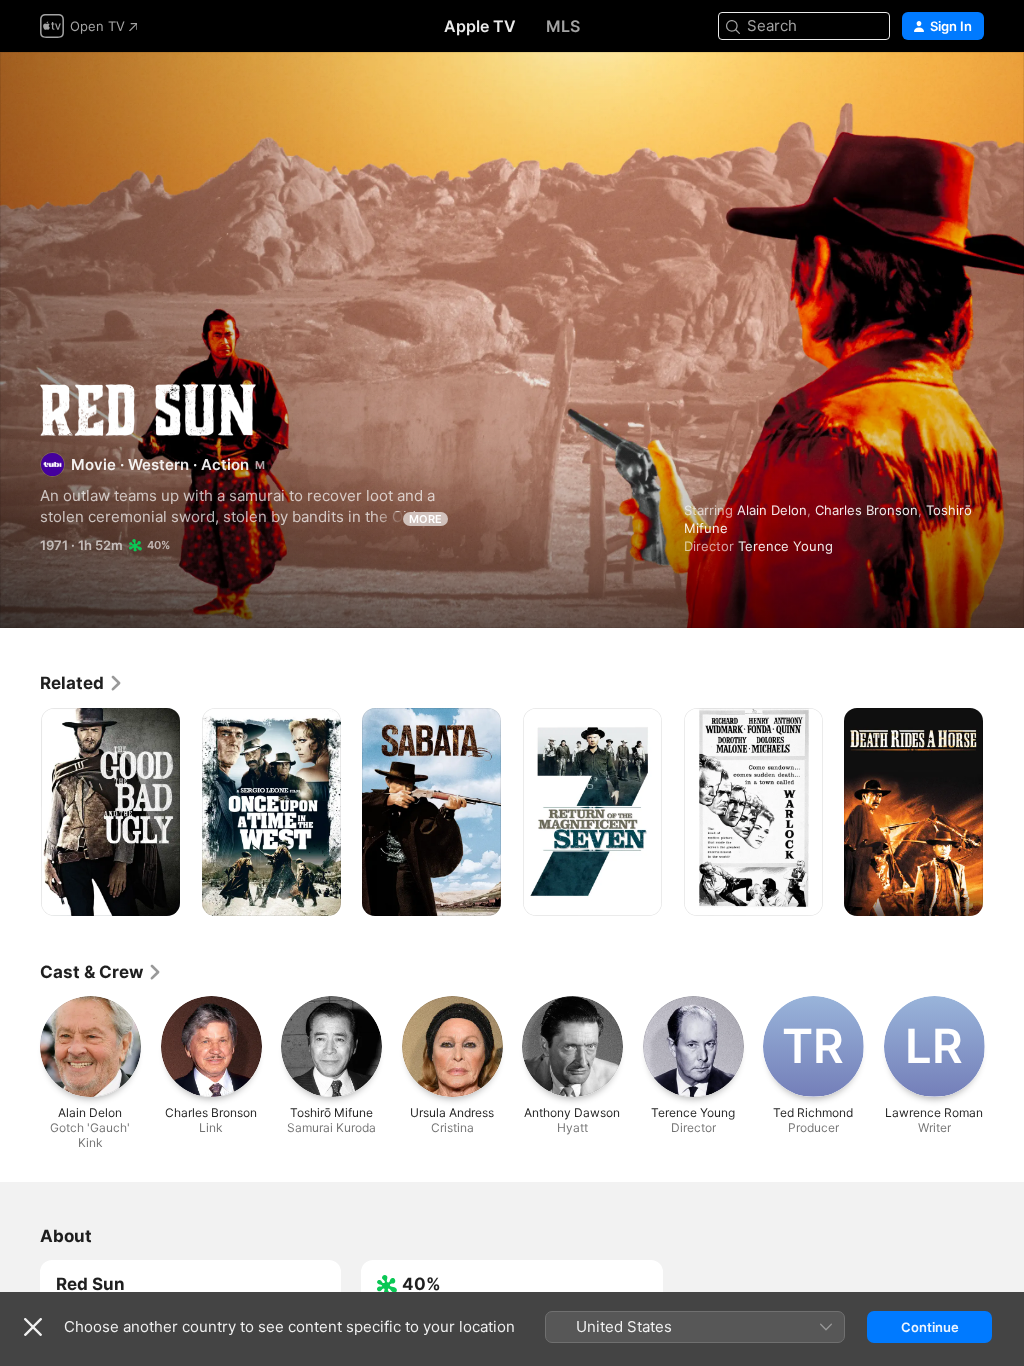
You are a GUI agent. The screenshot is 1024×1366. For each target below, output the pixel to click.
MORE (425, 519)
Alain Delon (772, 510)
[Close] (33, 1327)
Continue (930, 1327)
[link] (82, 683)
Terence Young (785, 546)
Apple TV (480, 26)
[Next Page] (1004, 812)
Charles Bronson (866, 510)
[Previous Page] (20, 812)
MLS (563, 26)
